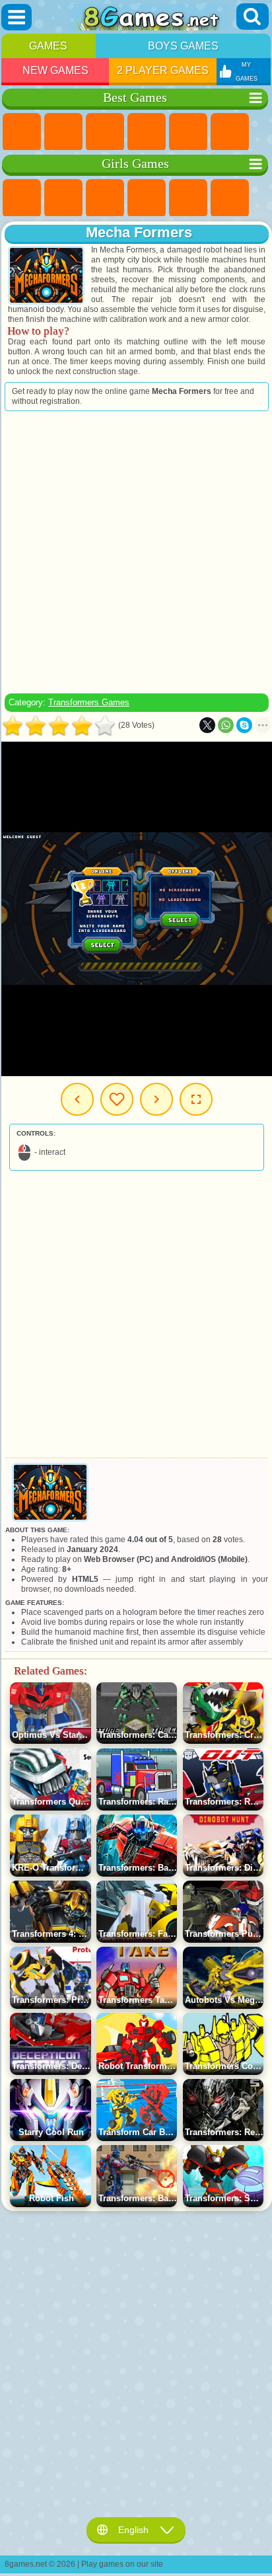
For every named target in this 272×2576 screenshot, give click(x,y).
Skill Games (230, 132)
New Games (55, 70)
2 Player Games (163, 70)
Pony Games (22, 198)
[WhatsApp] (226, 725)
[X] (207, 725)
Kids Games (147, 132)
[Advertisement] (135, 552)
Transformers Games (89, 702)
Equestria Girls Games (63, 198)
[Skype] (244, 725)
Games (48, 46)
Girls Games (63, 132)
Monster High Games (230, 198)
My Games (117, 1099)
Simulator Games (105, 132)
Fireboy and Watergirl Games (105, 198)
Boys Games (183, 46)
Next (156, 1099)
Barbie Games (147, 198)
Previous (77, 1099)
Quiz (188, 198)
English (133, 2530)
